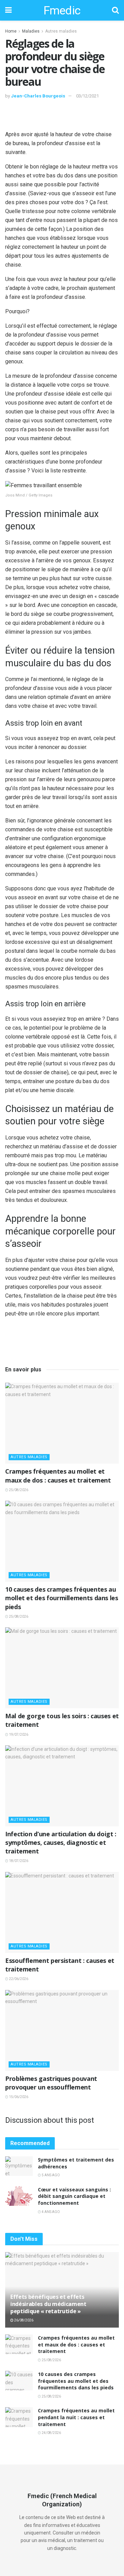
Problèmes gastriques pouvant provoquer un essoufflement (51, 2083)
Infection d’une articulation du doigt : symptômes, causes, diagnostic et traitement (61, 1842)
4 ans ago (50, 2212)
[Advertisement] (62, 114)
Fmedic (62, 10)
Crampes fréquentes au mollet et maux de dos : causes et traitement (58, 1476)
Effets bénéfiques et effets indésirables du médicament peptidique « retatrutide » (48, 2304)
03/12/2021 (87, 96)
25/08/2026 (18, 1490)
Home (11, 31)
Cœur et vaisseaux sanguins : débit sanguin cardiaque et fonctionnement (74, 2196)
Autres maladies (61, 31)
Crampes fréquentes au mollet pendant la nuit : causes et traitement (76, 2417)
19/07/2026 (18, 1735)
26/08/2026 (23, 2320)
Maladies (31, 31)
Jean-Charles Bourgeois (38, 96)
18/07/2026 (18, 1861)
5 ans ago (50, 2175)
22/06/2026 (18, 1979)
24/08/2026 (51, 2433)
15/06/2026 (18, 2097)
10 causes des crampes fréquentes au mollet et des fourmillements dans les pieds (62, 1598)
